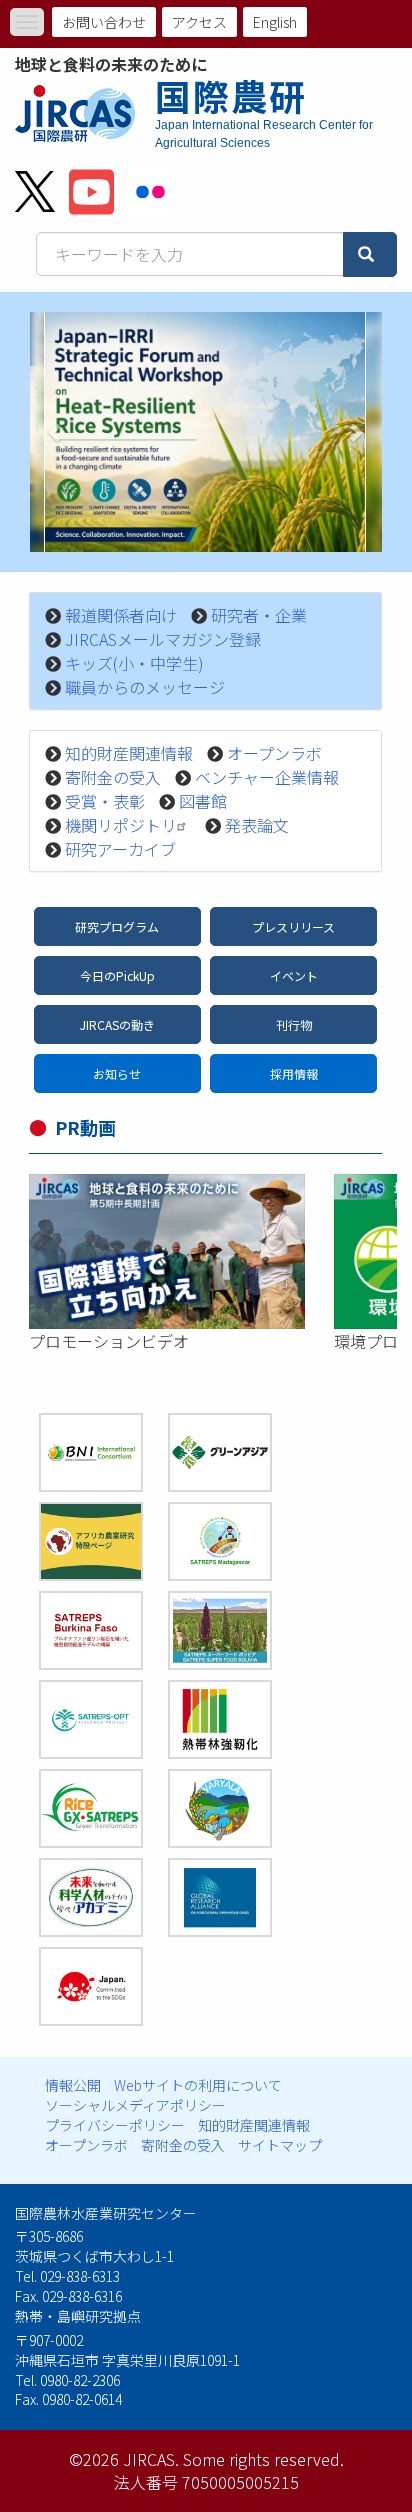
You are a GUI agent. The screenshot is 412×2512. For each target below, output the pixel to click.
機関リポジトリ (121, 825)
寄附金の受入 (113, 777)
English (275, 22)
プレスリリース (293, 926)
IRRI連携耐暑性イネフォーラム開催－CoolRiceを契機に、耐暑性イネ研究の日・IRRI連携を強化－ (205, 512)
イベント (294, 975)
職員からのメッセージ (145, 687)
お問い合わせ (104, 22)
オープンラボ (274, 753)
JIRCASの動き (117, 1024)
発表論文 (257, 825)
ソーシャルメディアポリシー (135, 2105)
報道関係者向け (121, 615)
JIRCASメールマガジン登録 (163, 639)
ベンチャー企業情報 (267, 777)
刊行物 (294, 1024)
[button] (56, 432)
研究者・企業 (259, 615)
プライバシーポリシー (115, 2125)
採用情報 (294, 1073)
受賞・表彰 (105, 801)
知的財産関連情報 (129, 753)
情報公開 (73, 2085)
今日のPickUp (117, 975)
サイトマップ (280, 2145)
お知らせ (117, 1073)
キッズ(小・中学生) (134, 663)
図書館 (203, 801)
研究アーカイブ (120, 849)
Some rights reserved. (263, 2459)
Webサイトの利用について (198, 2085)
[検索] (370, 254)
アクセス (199, 22)
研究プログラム (117, 926)
